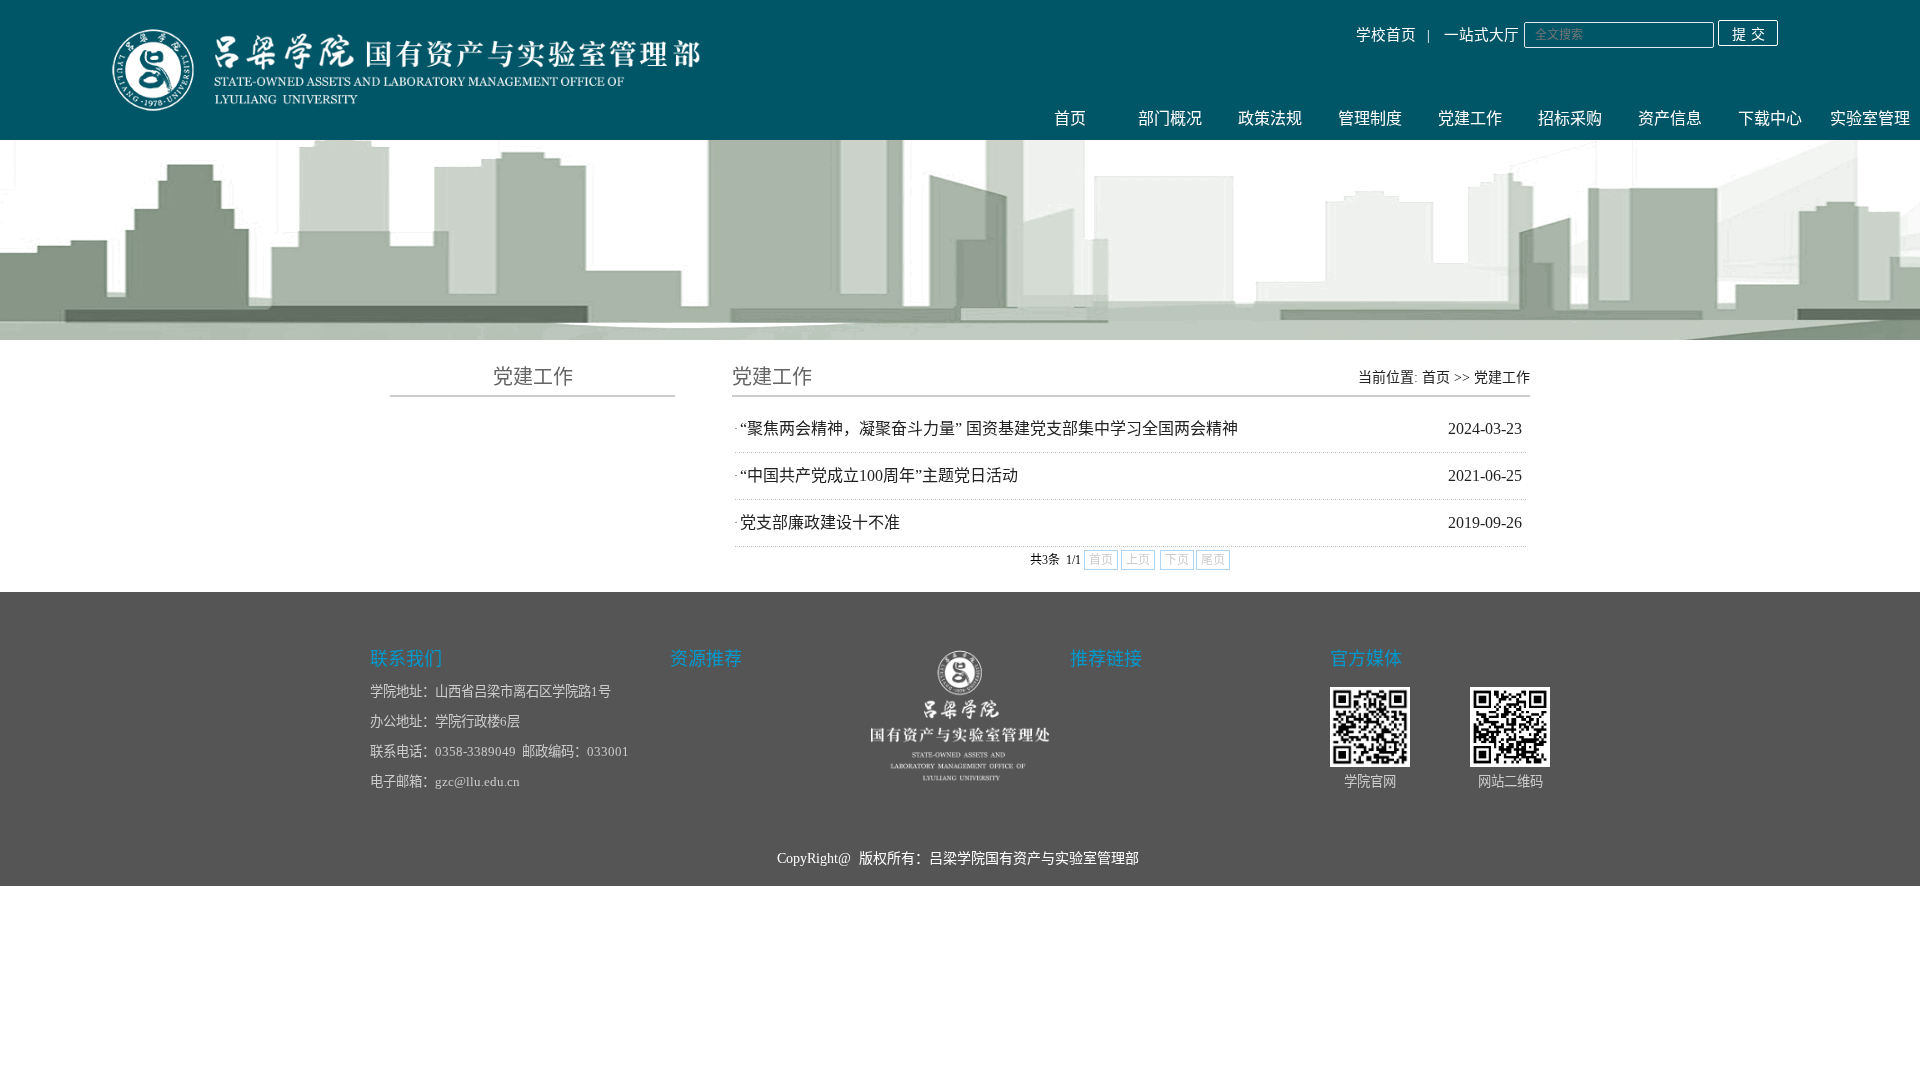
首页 (1070, 118)
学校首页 (1386, 35)
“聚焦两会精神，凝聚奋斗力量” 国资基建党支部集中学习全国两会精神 (989, 428)
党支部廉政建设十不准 (820, 522)
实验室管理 (1870, 118)
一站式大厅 (1481, 35)
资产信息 (1670, 118)
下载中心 (1770, 118)
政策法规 (1270, 118)
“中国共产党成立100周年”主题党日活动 (879, 475)
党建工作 (1470, 118)
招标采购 (1570, 118)
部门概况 (1170, 118)
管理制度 (1370, 118)
